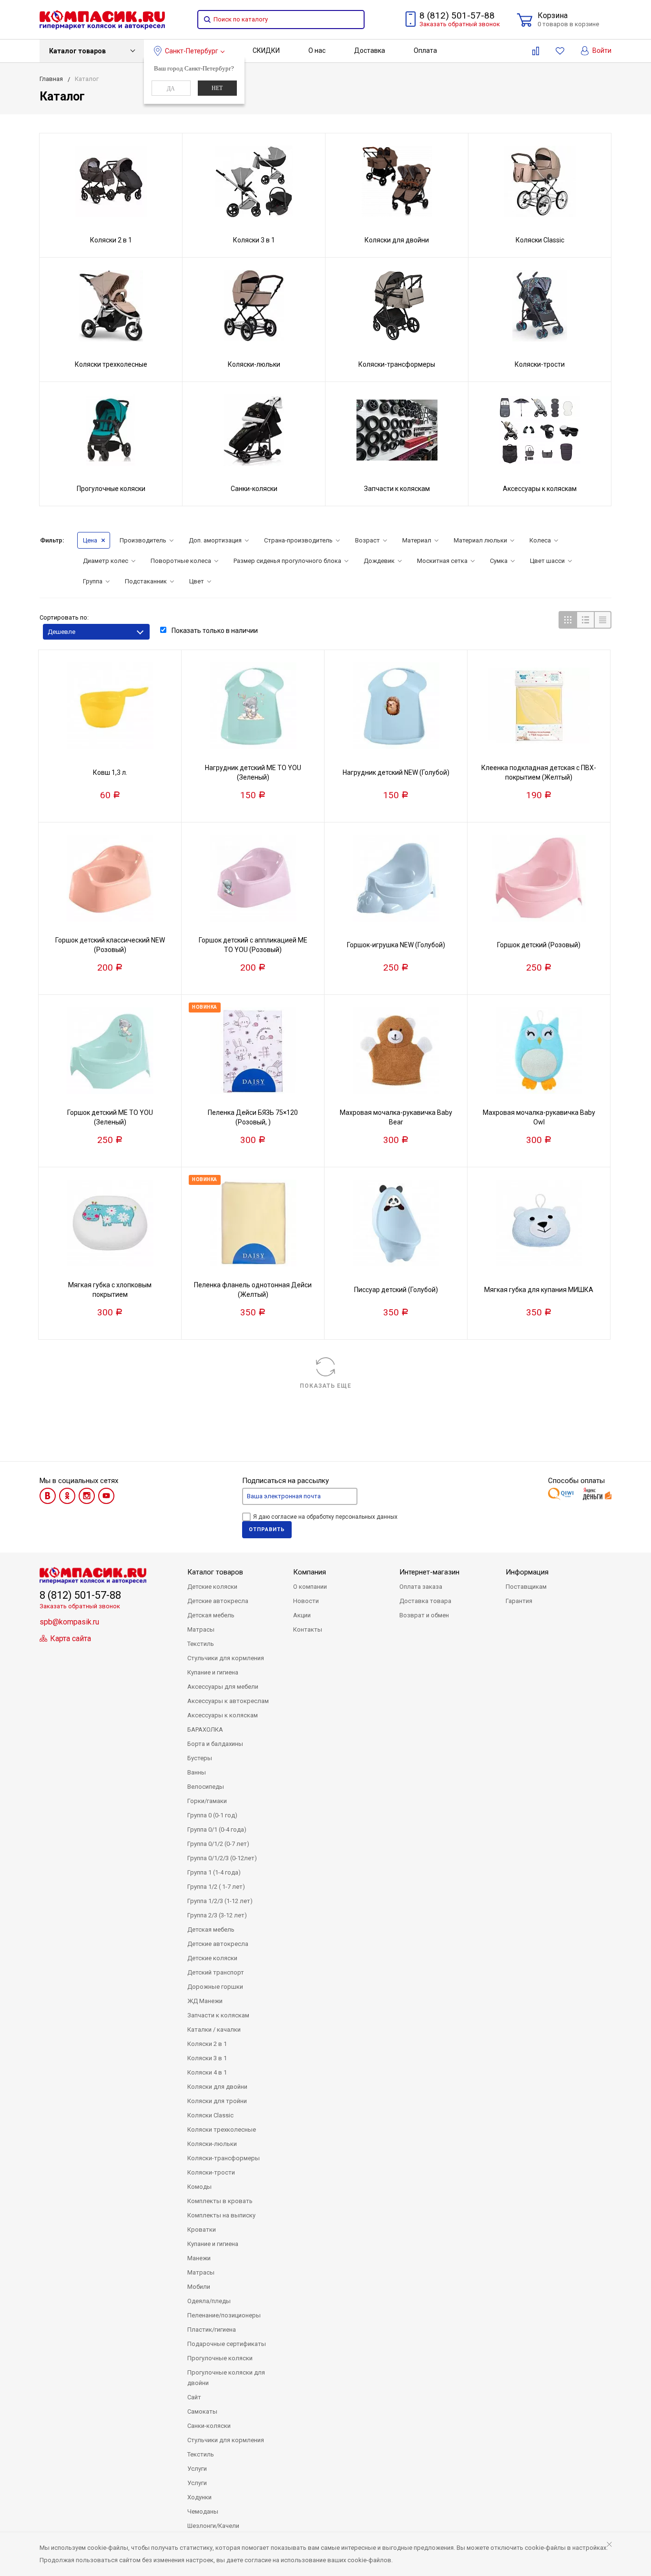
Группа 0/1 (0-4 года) (217, 1829)
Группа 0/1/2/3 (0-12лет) (222, 1858)
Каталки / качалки (214, 2030)
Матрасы (201, 1629)
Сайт (194, 2397)
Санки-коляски (209, 2426)
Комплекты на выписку (221, 2215)
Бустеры (200, 1758)
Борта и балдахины (215, 1744)
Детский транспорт (216, 1972)
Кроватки (202, 2230)
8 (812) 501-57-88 (457, 15)
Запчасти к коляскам (218, 2015)
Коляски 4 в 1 (207, 2072)
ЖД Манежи (205, 2001)
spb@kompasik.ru (69, 1622)
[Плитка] (567, 620)
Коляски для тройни (217, 2101)
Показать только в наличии (214, 631)
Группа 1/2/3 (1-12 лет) (220, 1901)
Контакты (308, 1629)
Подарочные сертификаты (227, 2344)
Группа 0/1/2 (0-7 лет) (218, 1844)
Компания (310, 1572)
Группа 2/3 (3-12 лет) (217, 1915)
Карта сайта (70, 1639)
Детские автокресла (218, 1601)
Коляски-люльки (212, 2144)
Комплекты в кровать (220, 2201)
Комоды (199, 2187)
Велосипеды (206, 1787)
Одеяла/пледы (209, 2301)
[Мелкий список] (603, 620)
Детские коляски (212, 1587)
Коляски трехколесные (222, 2130)
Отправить (267, 1529)
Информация (527, 1572)
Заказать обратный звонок (460, 24)
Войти (601, 50)
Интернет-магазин (429, 1572)
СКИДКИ (266, 50)
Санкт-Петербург (192, 51)
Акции (302, 1615)
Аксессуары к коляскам (223, 1715)
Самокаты (202, 2411)
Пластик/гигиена (212, 2330)
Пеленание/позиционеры (224, 2315)
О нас (317, 50)
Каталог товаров (77, 51)
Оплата (425, 50)
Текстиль (201, 1644)
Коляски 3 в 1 (207, 2058)
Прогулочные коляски (220, 2358)
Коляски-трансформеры (224, 2158)
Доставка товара (425, 1601)
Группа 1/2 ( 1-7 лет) (216, 1887)
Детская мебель (211, 1615)
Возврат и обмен (424, 1615)
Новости (306, 1601)
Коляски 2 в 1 (207, 2044)
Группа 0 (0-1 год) (212, 1815)
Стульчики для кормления (226, 1658)
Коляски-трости (211, 2172)
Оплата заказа (421, 1587)
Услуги (197, 2469)
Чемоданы (203, 2511)
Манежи (199, 2258)
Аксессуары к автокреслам (228, 1701)
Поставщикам (526, 1587)
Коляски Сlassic (210, 2115)
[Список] (585, 620)
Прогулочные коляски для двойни (226, 2378)
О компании (310, 1587)
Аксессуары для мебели (223, 1687)
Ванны (197, 1772)
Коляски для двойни (217, 2087)
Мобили (199, 2287)
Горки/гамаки (207, 1801)
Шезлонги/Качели (213, 2526)
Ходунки (199, 2497)
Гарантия (519, 1601)
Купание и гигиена (213, 1672)
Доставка (370, 50)
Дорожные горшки (215, 1987)
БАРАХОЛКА (205, 1729)
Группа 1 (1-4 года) (214, 1872)
